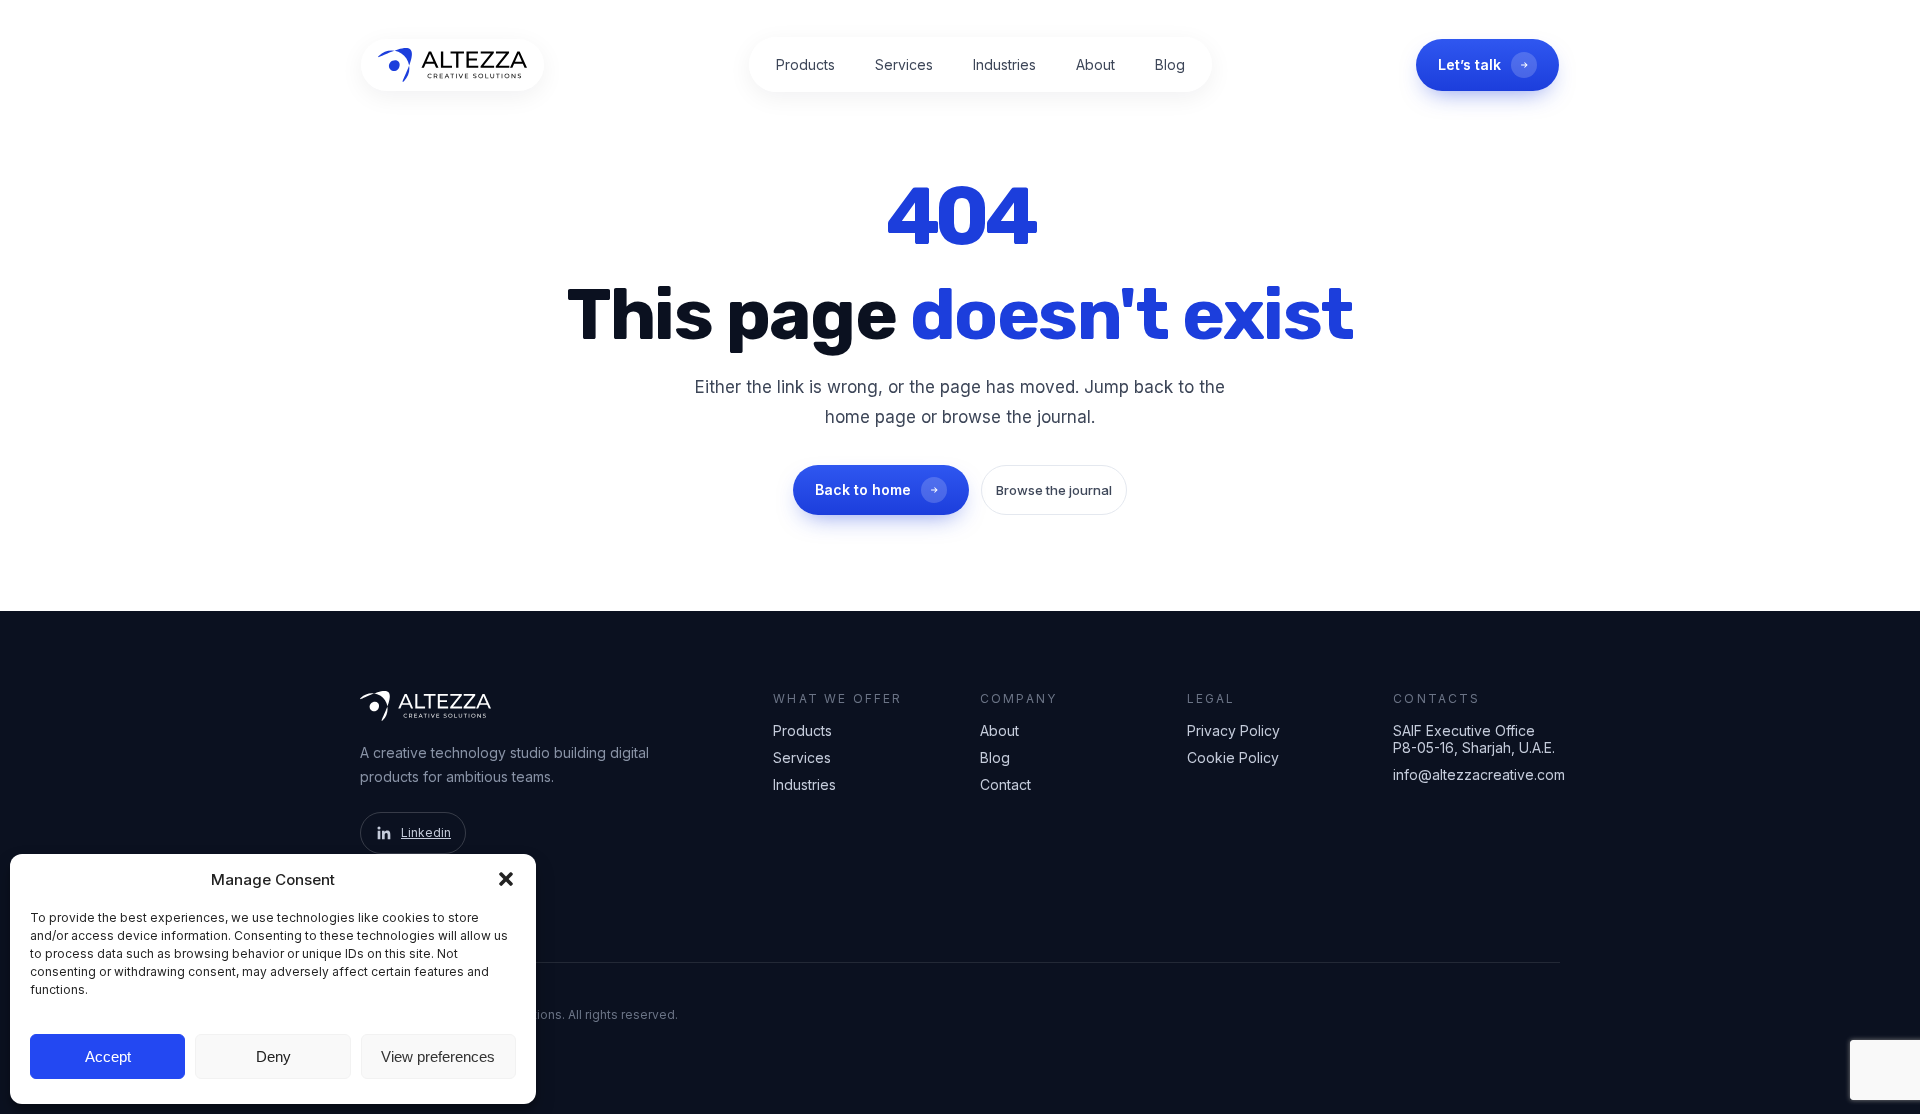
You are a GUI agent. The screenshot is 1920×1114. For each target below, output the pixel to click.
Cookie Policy (1233, 757)
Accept (108, 1056)
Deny (273, 1056)
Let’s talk (1469, 64)
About (1095, 64)
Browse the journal (1054, 490)
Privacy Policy (1233, 730)
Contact (1005, 784)
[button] (506, 879)
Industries (1004, 64)
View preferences (438, 1056)
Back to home (863, 489)
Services (904, 64)
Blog (1170, 64)
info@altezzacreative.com (1476, 774)
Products (805, 64)
